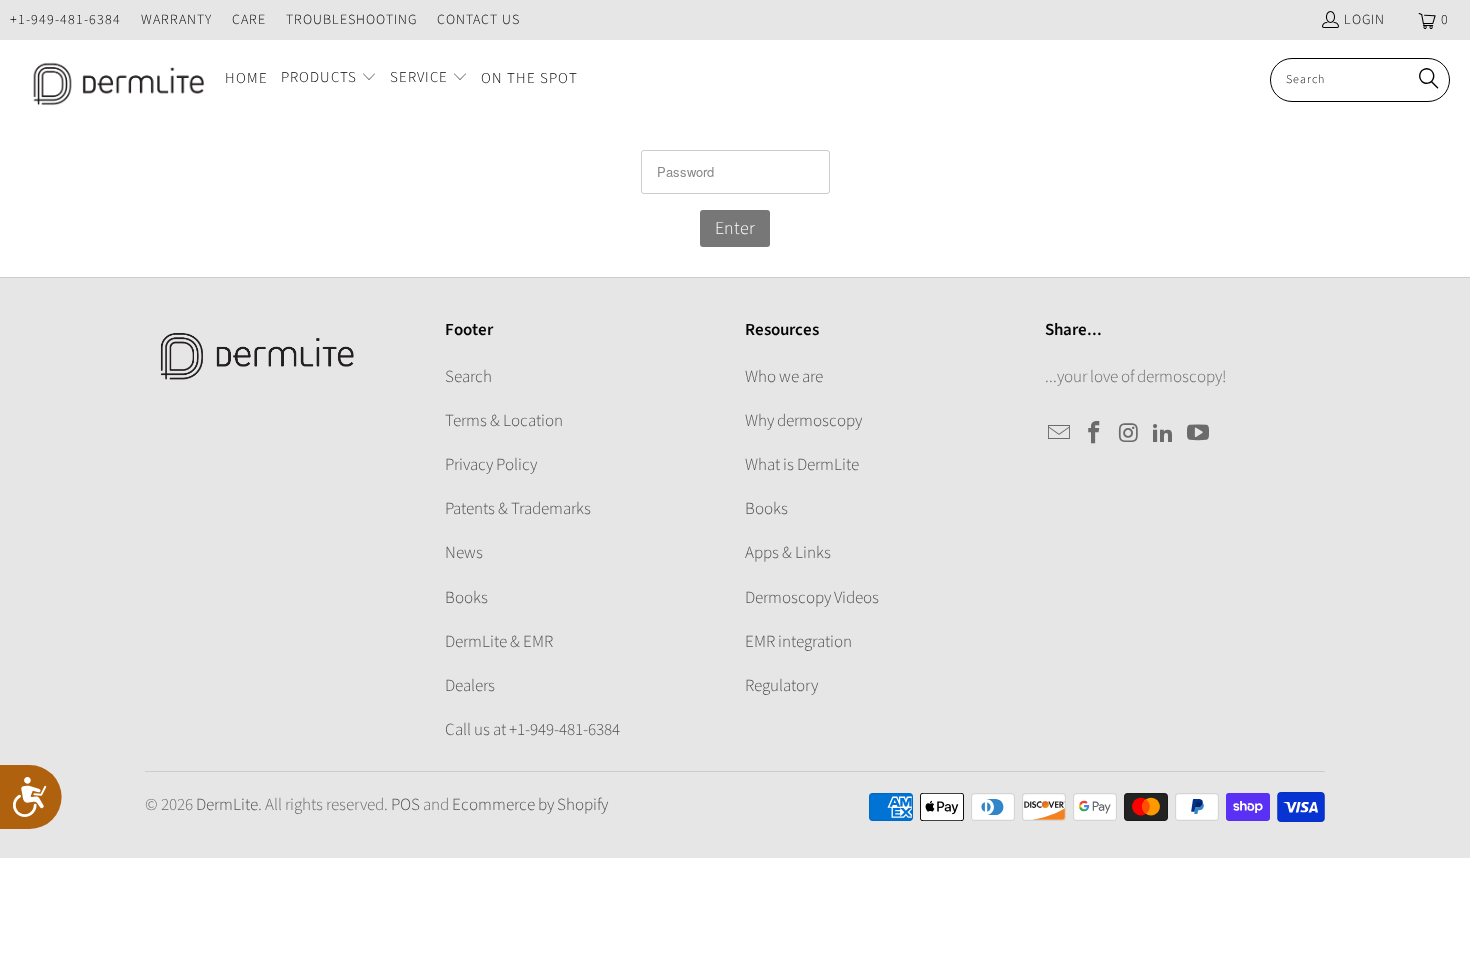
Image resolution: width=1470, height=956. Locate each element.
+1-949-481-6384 (65, 20)
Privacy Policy (491, 465)
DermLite (227, 805)
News (464, 553)
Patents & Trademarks (518, 509)
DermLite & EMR (499, 642)
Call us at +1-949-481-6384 (532, 730)
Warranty (176, 20)
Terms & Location (504, 421)
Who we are (784, 377)
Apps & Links (788, 553)
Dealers (470, 686)
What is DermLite (802, 465)
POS (405, 805)
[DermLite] (112, 80)
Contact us (478, 20)
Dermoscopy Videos (812, 598)
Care (249, 20)
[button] (329, 79)
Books (466, 598)
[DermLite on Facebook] (1095, 434)
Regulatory (781, 686)
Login (1364, 20)
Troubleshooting (351, 20)
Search (468, 377)
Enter (735, 228)
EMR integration (798, 642)
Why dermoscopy (803, 421)
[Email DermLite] (1060, 434)
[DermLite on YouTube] (1199, 434)
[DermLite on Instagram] (1129, 434)
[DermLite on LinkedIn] (1164, 434)
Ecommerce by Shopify (530, 805)
